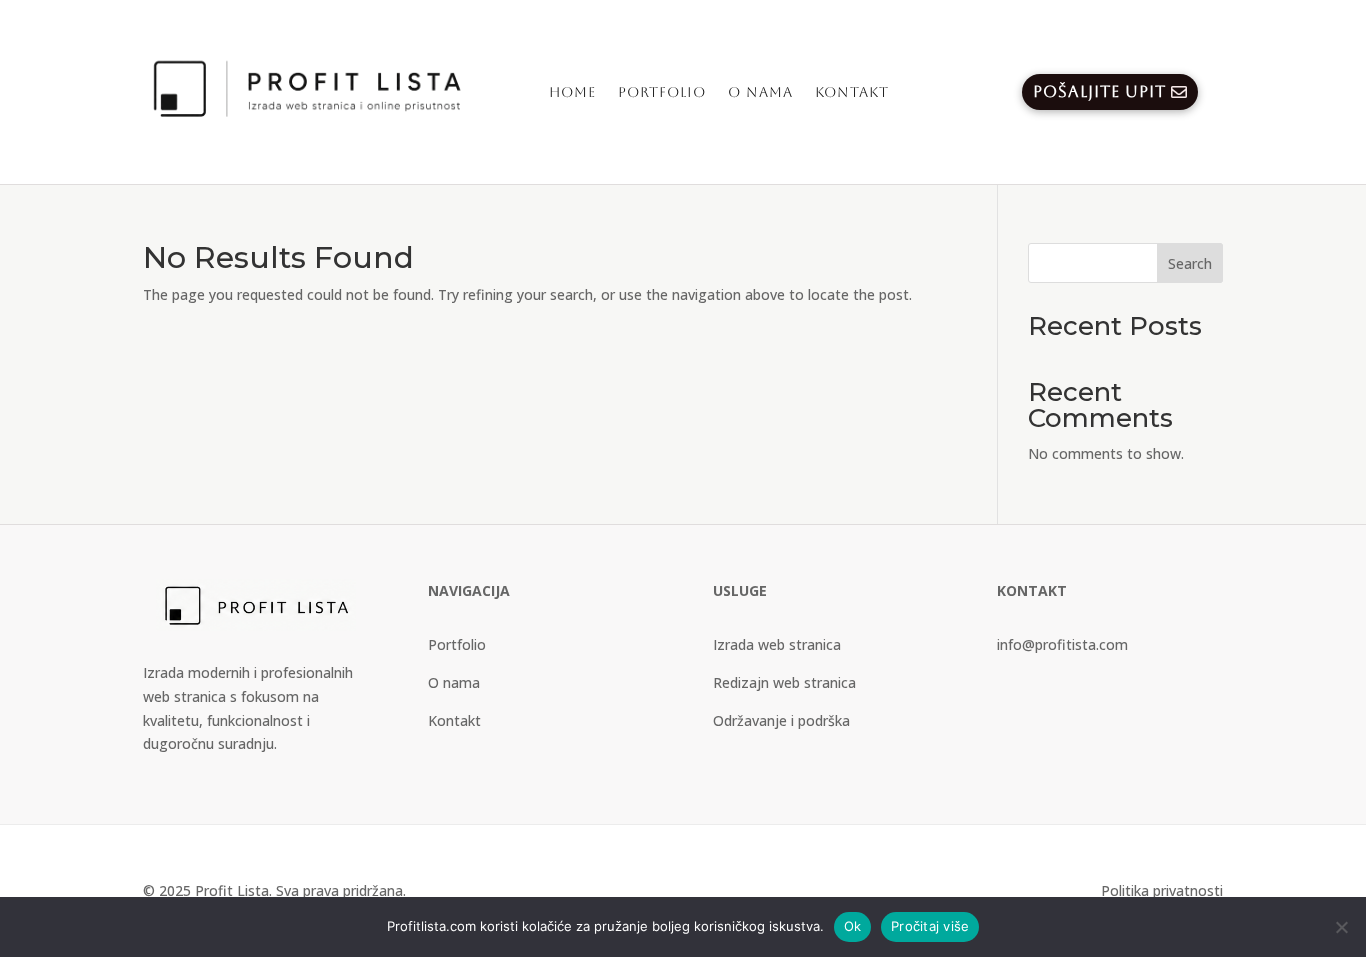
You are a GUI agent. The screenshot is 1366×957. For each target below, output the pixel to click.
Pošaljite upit (1099, 91)
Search (1190, 263)
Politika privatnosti (1162, 890)
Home (572, 92)
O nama (760, 92)
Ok (853, 926)
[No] (1341, 927)
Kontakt (852, 92)
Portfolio (662, 92)
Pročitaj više (930, 926)
